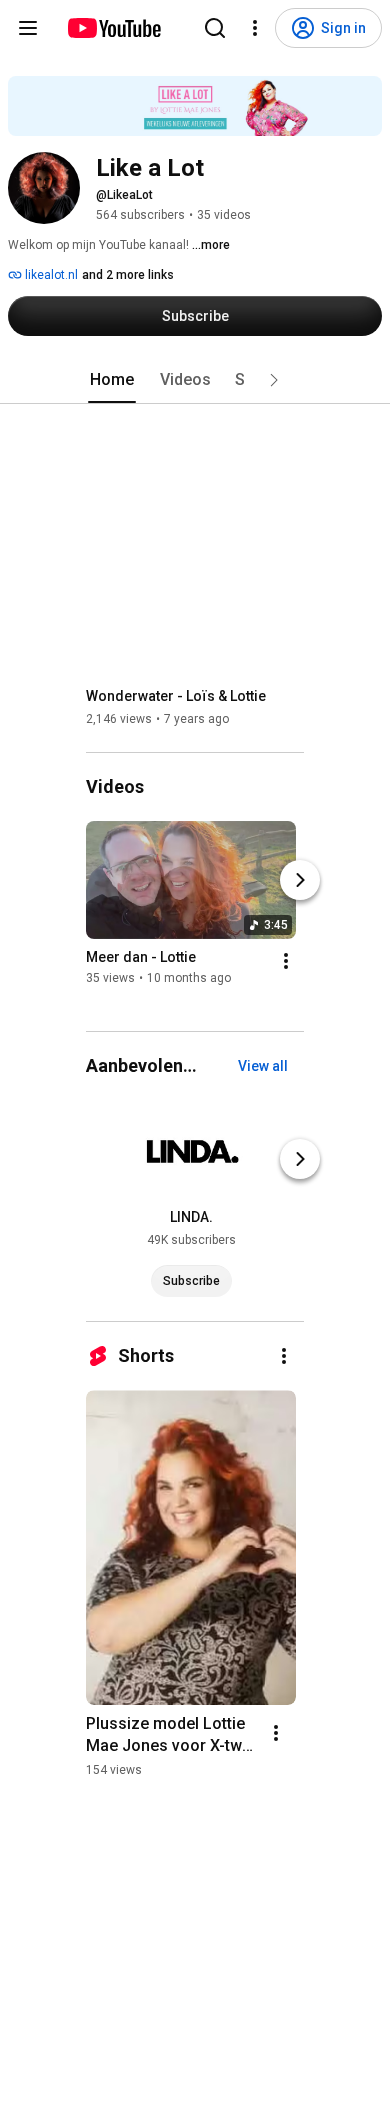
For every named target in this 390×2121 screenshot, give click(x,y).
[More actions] (286, 961)
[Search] (215, 28)
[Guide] (28, 28)
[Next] (300, 880)
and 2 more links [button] (128, 275)
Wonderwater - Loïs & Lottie (176, 696)
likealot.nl (50, 275)
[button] (274, 380)
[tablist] (195, 380)
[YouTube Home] (113, 28)
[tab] (112, 380)
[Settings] (255, 28)
